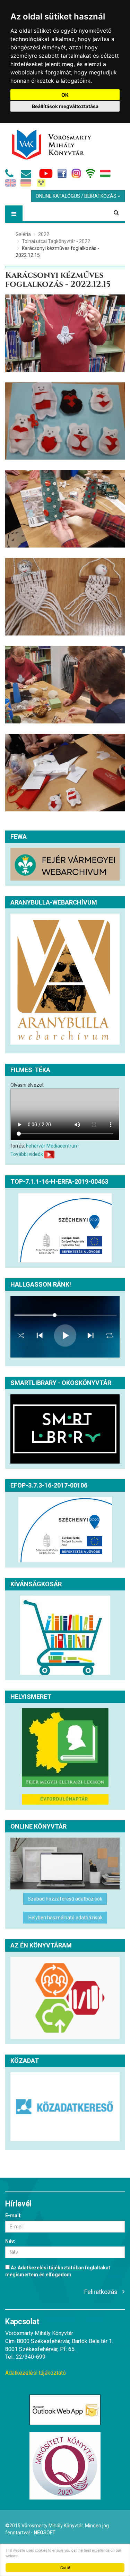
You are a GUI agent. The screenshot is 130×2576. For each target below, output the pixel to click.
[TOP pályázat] (65, 1228)
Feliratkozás (101, 2292)
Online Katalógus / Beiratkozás (77, 196)
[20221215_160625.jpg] (65, 421)
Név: (10, 2241)
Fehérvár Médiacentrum (52, 1146)
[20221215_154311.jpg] (65, 685)
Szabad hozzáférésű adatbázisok (65, 1899)
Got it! (65, 2567)
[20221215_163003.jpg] (65, 333)
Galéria (23, 234)
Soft (45, 2533)
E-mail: (13, 2215)
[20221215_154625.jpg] (65, 597)
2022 (44, 234)
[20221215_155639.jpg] (65, 509)
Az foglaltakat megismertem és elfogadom (58, 2271)
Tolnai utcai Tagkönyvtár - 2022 (56, 241)
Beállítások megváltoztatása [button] (65, 106)
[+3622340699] (11, 176)
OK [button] (65, 95)
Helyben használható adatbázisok (65, 1918)
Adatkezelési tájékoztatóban (51, 2268)
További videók (27, 1154)
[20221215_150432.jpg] (65, 773)
